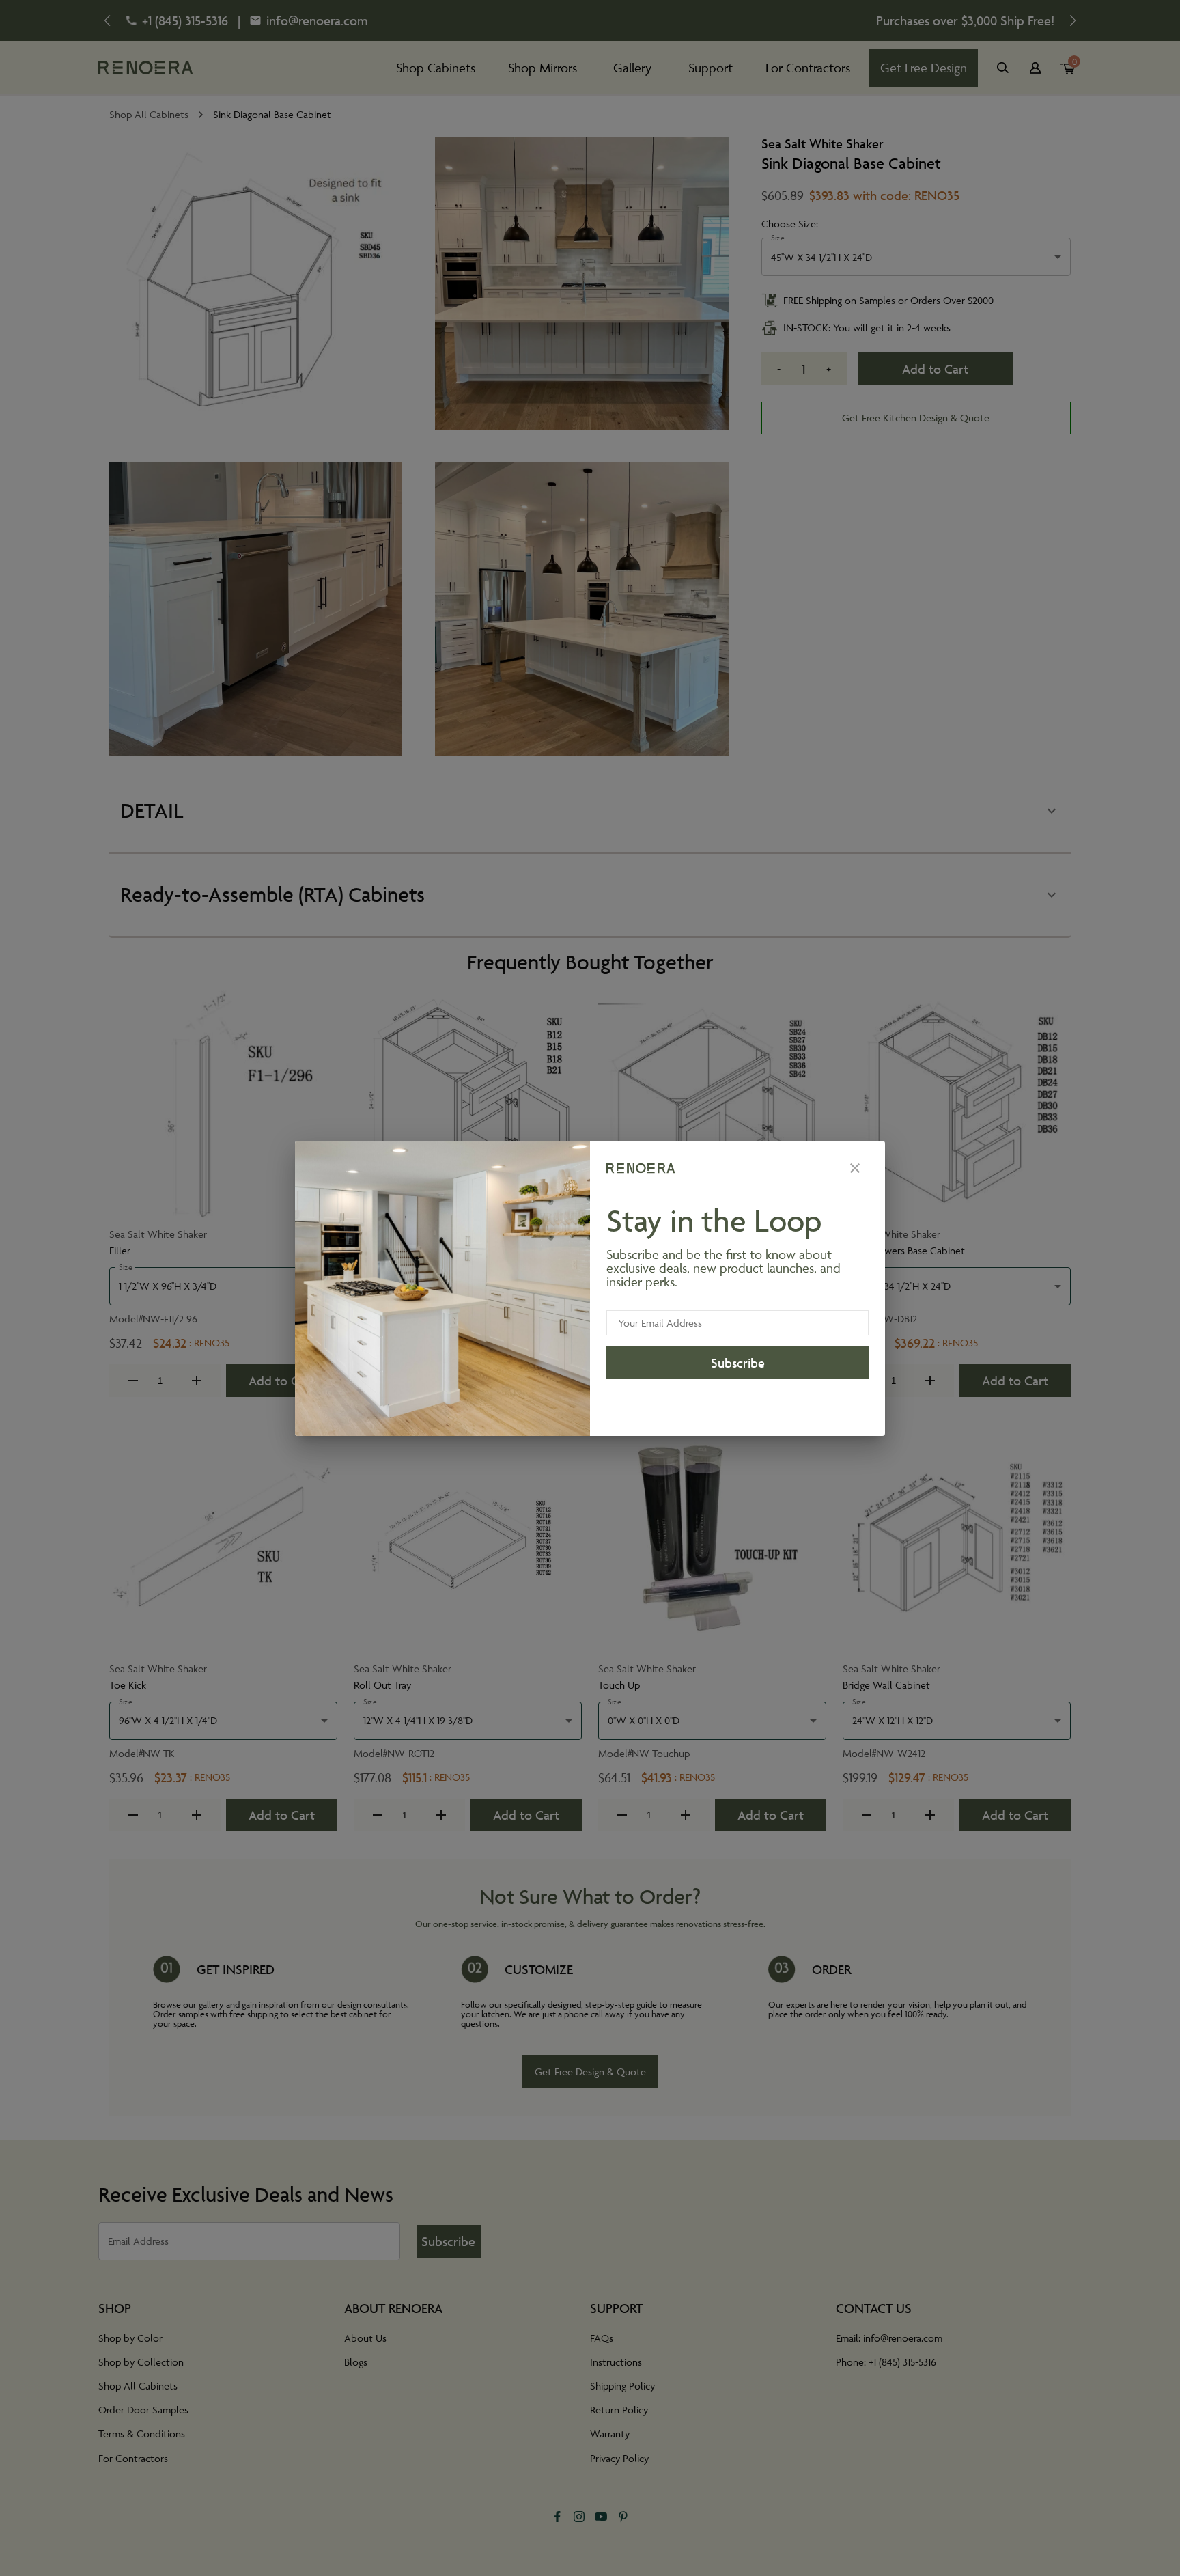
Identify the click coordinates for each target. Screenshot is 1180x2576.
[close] (855, 1168)
